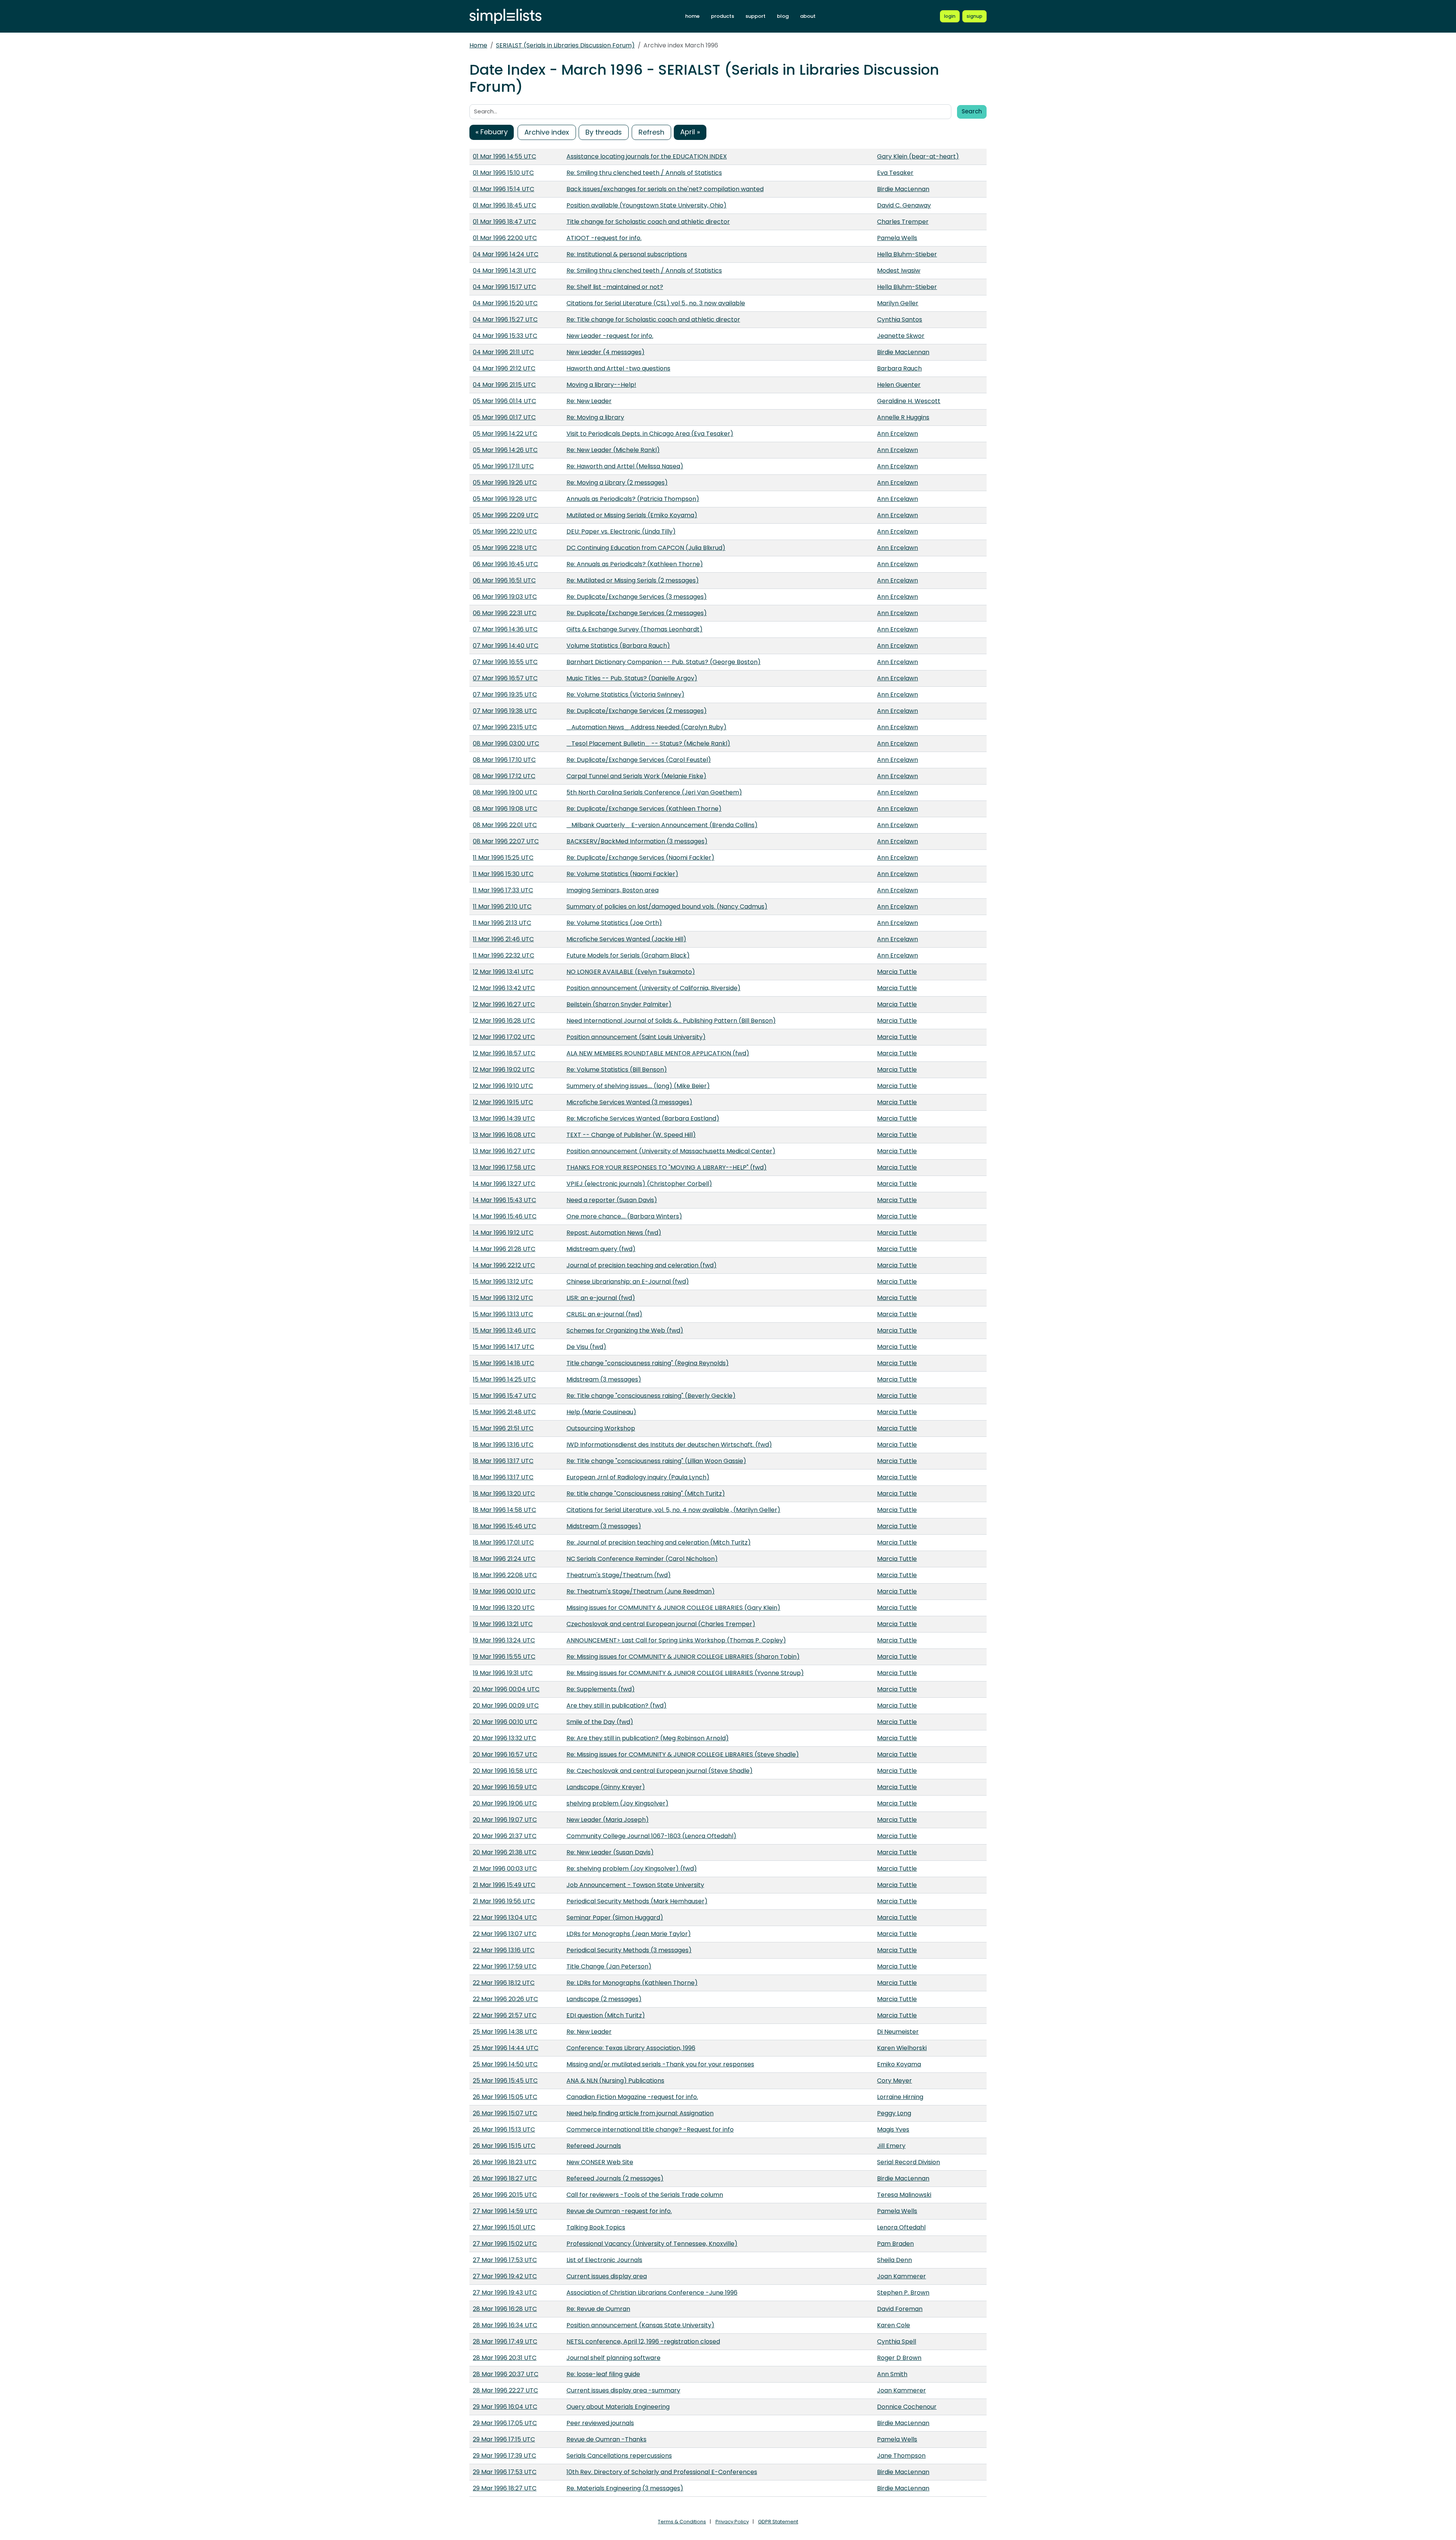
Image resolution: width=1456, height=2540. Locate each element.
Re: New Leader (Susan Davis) (610, 1852)
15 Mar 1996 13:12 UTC (503, 1282)
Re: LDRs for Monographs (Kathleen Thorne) (632, 1983)
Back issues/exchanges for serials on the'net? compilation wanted (665, 189)
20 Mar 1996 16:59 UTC (505, 1787)
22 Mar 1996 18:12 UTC (504, 1983)
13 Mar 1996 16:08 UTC (504, 1135)
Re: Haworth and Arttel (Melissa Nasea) (625, 466)
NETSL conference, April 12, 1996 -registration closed (643, 2341)
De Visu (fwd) (586, 1347)
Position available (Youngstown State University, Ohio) (646, 205)
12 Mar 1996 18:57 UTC (504, 1053)
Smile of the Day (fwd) (600, 1722)
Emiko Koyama (899, 2064)
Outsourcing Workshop (601, 1428)
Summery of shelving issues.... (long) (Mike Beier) (638, 1086)
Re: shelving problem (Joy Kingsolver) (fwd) (632, 1869)
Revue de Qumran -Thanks (606, 2439)
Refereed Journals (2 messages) (615, 2178)
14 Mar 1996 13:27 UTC (504, 1184)
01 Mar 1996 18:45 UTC (504, 205)
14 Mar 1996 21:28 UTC (504, 1249)
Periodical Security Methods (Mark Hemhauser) (637, 1901)
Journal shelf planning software (613, 2358)
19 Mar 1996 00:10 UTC (504, 1591)
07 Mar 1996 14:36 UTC (505, 629)
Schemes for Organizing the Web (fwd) (625, 1330)
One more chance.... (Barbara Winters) (624, 1216)
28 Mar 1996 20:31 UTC (505, 2358)
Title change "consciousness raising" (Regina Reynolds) (648, 1363)
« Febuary (492, 132)
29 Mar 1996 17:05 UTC (505, 2423)
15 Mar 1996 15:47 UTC (504, 1396)
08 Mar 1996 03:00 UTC (506, 743)
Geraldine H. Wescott (909, 401)
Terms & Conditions (682, 2522)
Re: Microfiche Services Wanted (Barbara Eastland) (643, 1119)
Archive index (547, 132)
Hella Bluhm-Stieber (907, 254)
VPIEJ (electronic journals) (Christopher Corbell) (639, 1184)
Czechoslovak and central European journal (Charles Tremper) (661, 1624)
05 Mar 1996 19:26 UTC (505, 483)
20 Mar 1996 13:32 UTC (504, 1738)
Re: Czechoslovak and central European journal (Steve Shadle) (660, 1771)
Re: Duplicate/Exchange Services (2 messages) (637, 613)
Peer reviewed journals (600, 2423)
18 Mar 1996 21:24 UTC (504, 1559)
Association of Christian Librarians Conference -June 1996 (652, 2293)
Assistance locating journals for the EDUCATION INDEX (647, 156)
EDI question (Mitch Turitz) (606, 2015)
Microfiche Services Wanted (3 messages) (629, 1102)
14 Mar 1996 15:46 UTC (505, 1216)
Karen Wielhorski (902, 2048)
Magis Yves (893, 2129)
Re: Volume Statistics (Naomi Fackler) (622, 874)
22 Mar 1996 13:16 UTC (504, 1950)
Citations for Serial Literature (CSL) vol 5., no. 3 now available (656, 303)
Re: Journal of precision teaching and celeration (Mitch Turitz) (659, 1542)
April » (690, 132)
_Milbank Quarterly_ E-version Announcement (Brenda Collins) (662, 825)
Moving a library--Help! (601, 385)
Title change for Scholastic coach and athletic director (648, 222)
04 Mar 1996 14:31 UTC (504, 271)
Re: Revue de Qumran (598, 2309)
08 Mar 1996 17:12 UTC (504, 776)
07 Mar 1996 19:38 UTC (505, 711)
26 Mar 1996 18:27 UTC (505, 2178)
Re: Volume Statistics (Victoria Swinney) (625, 695)
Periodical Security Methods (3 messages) (629, 1950)
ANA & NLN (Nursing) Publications (615, 2081)
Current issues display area (607, 2276)
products (723, 16)
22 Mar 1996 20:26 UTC (505, 1999)
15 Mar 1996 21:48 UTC (504, 1412)
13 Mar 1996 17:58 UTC (504, 1167)
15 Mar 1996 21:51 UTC (503, 1428)
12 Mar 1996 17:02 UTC (504, 1037)
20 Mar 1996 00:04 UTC (506, 1689)
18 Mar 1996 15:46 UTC (504, 1526)
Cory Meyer (894, 2081)
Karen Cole (894, 2325)
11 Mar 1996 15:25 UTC (503, 858)
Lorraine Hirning (900, 2097)
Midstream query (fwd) (601, 1249)
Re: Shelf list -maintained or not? (615, 287)
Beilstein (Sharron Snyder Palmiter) (619, 1004)
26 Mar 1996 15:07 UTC (505, 2113)
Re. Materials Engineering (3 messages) (625, 2488)
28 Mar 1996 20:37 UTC (506, 2374)
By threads (604, 132)
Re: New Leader (589, 401)
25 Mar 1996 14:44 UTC (506, 2048)
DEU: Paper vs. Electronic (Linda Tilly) (621, 531)
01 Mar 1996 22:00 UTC (505, 238)
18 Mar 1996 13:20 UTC (504, 1494)
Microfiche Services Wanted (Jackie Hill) (626, 939)
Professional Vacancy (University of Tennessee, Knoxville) (652, 2244)
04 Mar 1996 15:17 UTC (504, 287)
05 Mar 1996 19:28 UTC (505, 499)
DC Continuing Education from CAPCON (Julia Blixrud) (646, 548)
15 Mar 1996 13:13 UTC (503, 1314)
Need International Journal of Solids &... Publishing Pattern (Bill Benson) (671, 1021)
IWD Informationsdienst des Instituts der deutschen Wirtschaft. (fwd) (669, 1445)
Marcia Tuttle (897, 972)
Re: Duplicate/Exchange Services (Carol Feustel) (639, 760)
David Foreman (900, 2309)
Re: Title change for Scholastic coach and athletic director (653, 319)
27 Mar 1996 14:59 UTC (505, 2211)
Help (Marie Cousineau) (601, 1412)
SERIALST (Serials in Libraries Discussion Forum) (565, 45)
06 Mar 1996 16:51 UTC (504, 580)
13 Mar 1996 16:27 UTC (504, 1151)
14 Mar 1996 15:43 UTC (504, 1200)
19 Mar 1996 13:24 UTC (504, 1640)
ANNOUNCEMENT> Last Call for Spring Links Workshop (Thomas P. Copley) (676, 1640)
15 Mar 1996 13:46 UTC (504, 1330)
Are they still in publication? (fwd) (617, 1706)
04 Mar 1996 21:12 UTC (504, 368)
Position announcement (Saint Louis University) (636, 1037)
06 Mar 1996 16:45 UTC (505, 564)
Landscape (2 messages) (604, 1999)
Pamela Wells (897, 238)
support (755, 16)
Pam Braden (895, 2244)
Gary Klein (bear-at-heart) (918, 156)
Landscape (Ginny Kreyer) (606, 1787)
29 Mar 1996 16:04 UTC (505, 2407)
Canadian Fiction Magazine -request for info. (632, 2097)
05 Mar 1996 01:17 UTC (504, 417)
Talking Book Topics (596, 2227)
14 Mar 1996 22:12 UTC (504, 1265)
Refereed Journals (594, 2146)
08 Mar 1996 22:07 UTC (506, 841)
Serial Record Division (908, 2162)
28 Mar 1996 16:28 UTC (505, 2309)
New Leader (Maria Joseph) (608, 1820)
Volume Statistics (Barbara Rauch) (618, 646)
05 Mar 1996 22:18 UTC (505, 548)
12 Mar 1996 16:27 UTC (504, 1004)
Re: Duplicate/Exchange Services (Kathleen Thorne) (644, 809)
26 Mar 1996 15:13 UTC (504, 2129)
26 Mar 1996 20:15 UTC (505, 2195)
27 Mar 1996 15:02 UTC (505, 2244)
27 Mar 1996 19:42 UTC (505, 2276)
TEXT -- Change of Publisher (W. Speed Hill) (631, 1135)
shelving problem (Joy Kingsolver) (617, 1803)
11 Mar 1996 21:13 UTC (502, 923)
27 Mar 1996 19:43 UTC (505, 2293)
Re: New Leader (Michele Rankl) (613, 450)
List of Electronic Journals (604, 2260)
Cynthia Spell (897, 2341)
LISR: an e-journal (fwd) (601, 1298)
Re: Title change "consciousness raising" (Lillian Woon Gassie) (656, 1461)
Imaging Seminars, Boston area (613, 890)
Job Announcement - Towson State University (635, 1885)
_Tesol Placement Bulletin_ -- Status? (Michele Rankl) (648, 743)
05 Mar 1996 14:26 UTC (505, 450)
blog (783, 16)
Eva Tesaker (895, 173)
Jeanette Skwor (901, 336)
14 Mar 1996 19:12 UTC (503, 1233)
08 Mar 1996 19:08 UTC (505, 809)
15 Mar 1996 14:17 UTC (504, 1347)
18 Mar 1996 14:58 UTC (504, 1510)
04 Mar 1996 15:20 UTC (505, 303)
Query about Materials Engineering (618, 2407)
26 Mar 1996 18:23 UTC (505, 2162)
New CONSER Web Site (600, 2162)
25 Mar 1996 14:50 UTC (505, 2064)
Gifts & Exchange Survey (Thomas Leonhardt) (635, 629)
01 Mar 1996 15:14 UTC (504, 189)
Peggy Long (894, 2113)
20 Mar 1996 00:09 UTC (506, 1706)
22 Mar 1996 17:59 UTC (505, 1966)
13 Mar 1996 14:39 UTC (504, 1119)
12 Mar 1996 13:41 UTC (503, 972)
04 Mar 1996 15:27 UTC (505, 319)
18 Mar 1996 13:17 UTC (503, 1461)
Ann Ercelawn (897, 434)
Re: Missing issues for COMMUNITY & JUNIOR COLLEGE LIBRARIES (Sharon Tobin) (683, 1657)
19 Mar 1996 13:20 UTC (504, 1608)
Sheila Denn (894, 2260)
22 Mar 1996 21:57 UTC (505, 2015)
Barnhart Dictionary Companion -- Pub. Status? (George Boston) (664, 662)
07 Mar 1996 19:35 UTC (505, 695)
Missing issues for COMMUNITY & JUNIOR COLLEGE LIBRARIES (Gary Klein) (673, 1608)
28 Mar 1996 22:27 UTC (505, 2390)
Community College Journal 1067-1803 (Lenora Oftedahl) (651, 1836)
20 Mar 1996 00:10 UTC (505, 1722)
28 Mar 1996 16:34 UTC (505, 2325)
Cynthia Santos (900, 319)
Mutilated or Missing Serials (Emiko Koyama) (632, 515)
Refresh (651, 132)
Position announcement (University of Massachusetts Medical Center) (671, 1151)
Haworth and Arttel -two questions (618, 368)
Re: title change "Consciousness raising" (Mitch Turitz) (646, 1494)
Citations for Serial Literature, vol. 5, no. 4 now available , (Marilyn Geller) (673, 1510)
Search (972, 111)
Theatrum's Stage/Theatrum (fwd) (619, 1575)
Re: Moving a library (595, 417)
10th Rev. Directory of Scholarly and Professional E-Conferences (662, 2472)
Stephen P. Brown (903, 2293)
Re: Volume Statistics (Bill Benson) (617, 1070)
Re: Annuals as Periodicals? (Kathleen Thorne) (635, 564)
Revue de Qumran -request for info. (619, 2211)
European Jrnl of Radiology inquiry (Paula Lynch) (638, 1477)
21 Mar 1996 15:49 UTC (504, 1885)
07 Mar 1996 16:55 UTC (505, 662)
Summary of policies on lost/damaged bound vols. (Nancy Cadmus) (667, 907)
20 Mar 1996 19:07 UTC (505, 1820)
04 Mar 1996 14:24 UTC (506, 254)
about (808, 16)
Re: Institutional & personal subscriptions (627, 254)
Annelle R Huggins (903, 417)
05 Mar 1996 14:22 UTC (505, 434)
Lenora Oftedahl (901, 2227)
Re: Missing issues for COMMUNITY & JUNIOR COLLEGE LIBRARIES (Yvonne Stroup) (685, 1673)
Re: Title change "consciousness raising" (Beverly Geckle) (651, 1396)
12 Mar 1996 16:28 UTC (504, 1021)
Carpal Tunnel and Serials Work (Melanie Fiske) (636, 776)
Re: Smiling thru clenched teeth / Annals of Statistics (644, 173)
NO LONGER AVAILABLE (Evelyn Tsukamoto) (631, 972)
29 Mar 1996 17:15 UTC (504, 2439)
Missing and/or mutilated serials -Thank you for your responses (660, 2064)
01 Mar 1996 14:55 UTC (504, 156)
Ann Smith (892, 2374)
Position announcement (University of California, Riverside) (653, 988)
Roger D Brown (899, 2358)
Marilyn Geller (898, 303)
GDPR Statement (778, 2522)
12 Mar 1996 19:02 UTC (504, 1070)
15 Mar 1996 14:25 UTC (504, 1379)
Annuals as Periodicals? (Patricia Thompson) (633, 499)
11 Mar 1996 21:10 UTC (502, 907)
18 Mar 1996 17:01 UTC (503, 1542)
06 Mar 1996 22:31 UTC (505, 613)
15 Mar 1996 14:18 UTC (504, 1363)
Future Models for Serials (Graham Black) (628, 955)
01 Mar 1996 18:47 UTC (504, 222)
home (692, 16)
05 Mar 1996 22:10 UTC (505, 531)
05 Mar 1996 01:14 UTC (504, 401)
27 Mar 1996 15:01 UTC (504, 2227)
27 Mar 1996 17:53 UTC (505, 2260)
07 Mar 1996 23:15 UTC (505, 727)
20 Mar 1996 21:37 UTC (505, 1836)
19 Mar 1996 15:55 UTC (504, 1657)
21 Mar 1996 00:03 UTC (505, 1869)
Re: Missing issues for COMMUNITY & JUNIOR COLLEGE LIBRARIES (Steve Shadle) (683, 1754)
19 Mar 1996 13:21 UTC (503, 1624)
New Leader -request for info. (610, 336)
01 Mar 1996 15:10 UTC (503, 173)
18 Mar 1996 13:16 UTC (503, 1445)
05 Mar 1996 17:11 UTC (503, 466)
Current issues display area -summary (623, 2390)
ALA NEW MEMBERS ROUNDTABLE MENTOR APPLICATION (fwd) (658, 1053)
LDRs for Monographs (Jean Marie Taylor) (629, 1934)
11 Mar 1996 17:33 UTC (503, 890)
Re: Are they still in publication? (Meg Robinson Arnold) (648, 1738)
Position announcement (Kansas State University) (640, 2325)
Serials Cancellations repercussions (619, 2456)
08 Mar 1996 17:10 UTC (504, 760)
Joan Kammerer (901, 2276)
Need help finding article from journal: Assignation (640, 2113)
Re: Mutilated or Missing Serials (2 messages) (633, 580)
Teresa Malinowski (904, 2195)
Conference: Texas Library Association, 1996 (631, 2048)
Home (478, 45)
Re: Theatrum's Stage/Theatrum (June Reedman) (641, 1591)
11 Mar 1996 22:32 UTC (504, 955)
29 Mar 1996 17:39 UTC (504, 2456)
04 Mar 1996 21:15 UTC (504, 385)
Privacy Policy (732, 2522)
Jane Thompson (901, 2456)
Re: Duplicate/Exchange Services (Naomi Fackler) (640, 858)
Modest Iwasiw (899, 271)
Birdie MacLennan (903, 189)
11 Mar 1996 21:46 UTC (503, 939)
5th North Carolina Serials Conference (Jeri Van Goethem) (654, 792)
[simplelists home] (505, 16)
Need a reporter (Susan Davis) (612, 1200)
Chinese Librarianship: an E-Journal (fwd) (628, 1282)
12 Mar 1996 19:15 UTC (503, 1102)
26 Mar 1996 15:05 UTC (505, 2097)
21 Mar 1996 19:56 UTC (504, 1901)
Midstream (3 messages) (604, 1379)
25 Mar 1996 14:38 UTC (505, 2032)
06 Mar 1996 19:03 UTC (505, 597)
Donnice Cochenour (907, 2407)
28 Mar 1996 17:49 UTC (505, 2341)
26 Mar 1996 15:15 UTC (504, 2146)
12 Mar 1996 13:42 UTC (504, 988)
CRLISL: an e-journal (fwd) (604, 1314)
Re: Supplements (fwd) (601, 1689)
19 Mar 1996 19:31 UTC (503, 1673)
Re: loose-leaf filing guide (603, 2374)
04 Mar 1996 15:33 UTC (505, 336)
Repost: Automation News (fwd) (614, 1233)
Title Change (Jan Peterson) (609, 1966)
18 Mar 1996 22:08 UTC (505, 1575)
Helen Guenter (899, 385)
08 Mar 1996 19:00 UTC (505, 792)
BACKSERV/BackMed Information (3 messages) (637, 841)
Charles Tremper (903, 222)
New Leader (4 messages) (606, 352)
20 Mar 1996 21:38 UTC (505, 1852)
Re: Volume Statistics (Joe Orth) (614, 923)
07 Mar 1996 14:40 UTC (506, 646)
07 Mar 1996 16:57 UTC (505, 678)
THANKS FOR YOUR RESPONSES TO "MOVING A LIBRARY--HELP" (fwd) (667, 1167)
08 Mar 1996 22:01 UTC (505, 825)
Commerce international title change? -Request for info (650, 2129)
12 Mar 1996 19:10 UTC (503, 1086)
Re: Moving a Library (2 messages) (617, 483)
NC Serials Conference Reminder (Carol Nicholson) (642, 1559)
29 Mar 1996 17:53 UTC (505, 2472)
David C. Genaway (904, 205)
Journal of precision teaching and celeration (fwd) (642, 1265)
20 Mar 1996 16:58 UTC (505, 1771)
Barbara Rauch (899, 368)
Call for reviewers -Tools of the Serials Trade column (645, 2195)
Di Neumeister (898, 2032)
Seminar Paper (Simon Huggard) (615, 1918)
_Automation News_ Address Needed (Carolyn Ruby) (646, 727)
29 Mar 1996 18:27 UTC (505, 2488)
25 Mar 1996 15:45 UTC (505, 2081)
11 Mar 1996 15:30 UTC (503, 874)
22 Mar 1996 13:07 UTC (505, 1934)
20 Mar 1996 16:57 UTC (505, 1754)
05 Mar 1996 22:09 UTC (506, 515)
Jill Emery (891, 2146)
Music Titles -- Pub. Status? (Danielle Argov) (632, 678)
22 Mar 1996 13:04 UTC (505, 1918)
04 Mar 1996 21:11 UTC (503, 352)
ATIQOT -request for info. (604, 238)
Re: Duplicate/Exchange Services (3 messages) (637, 597)
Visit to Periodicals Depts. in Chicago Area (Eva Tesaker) (650, 434)
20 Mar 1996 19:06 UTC (505, 1803)
